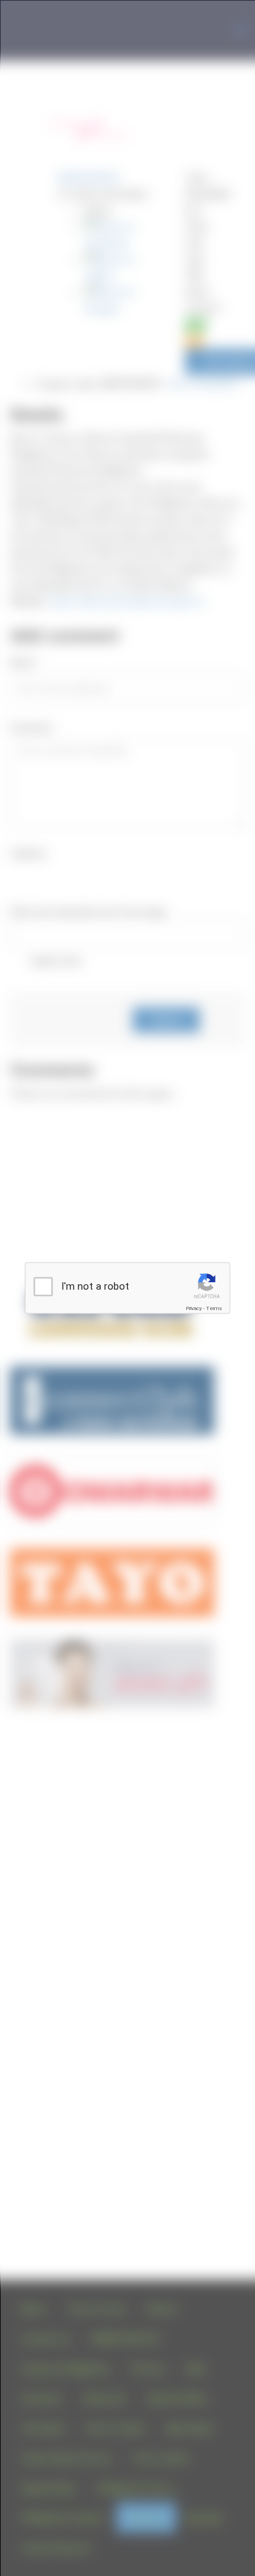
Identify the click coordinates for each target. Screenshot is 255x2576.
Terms (214, 1308)
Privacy (194, 1308)
